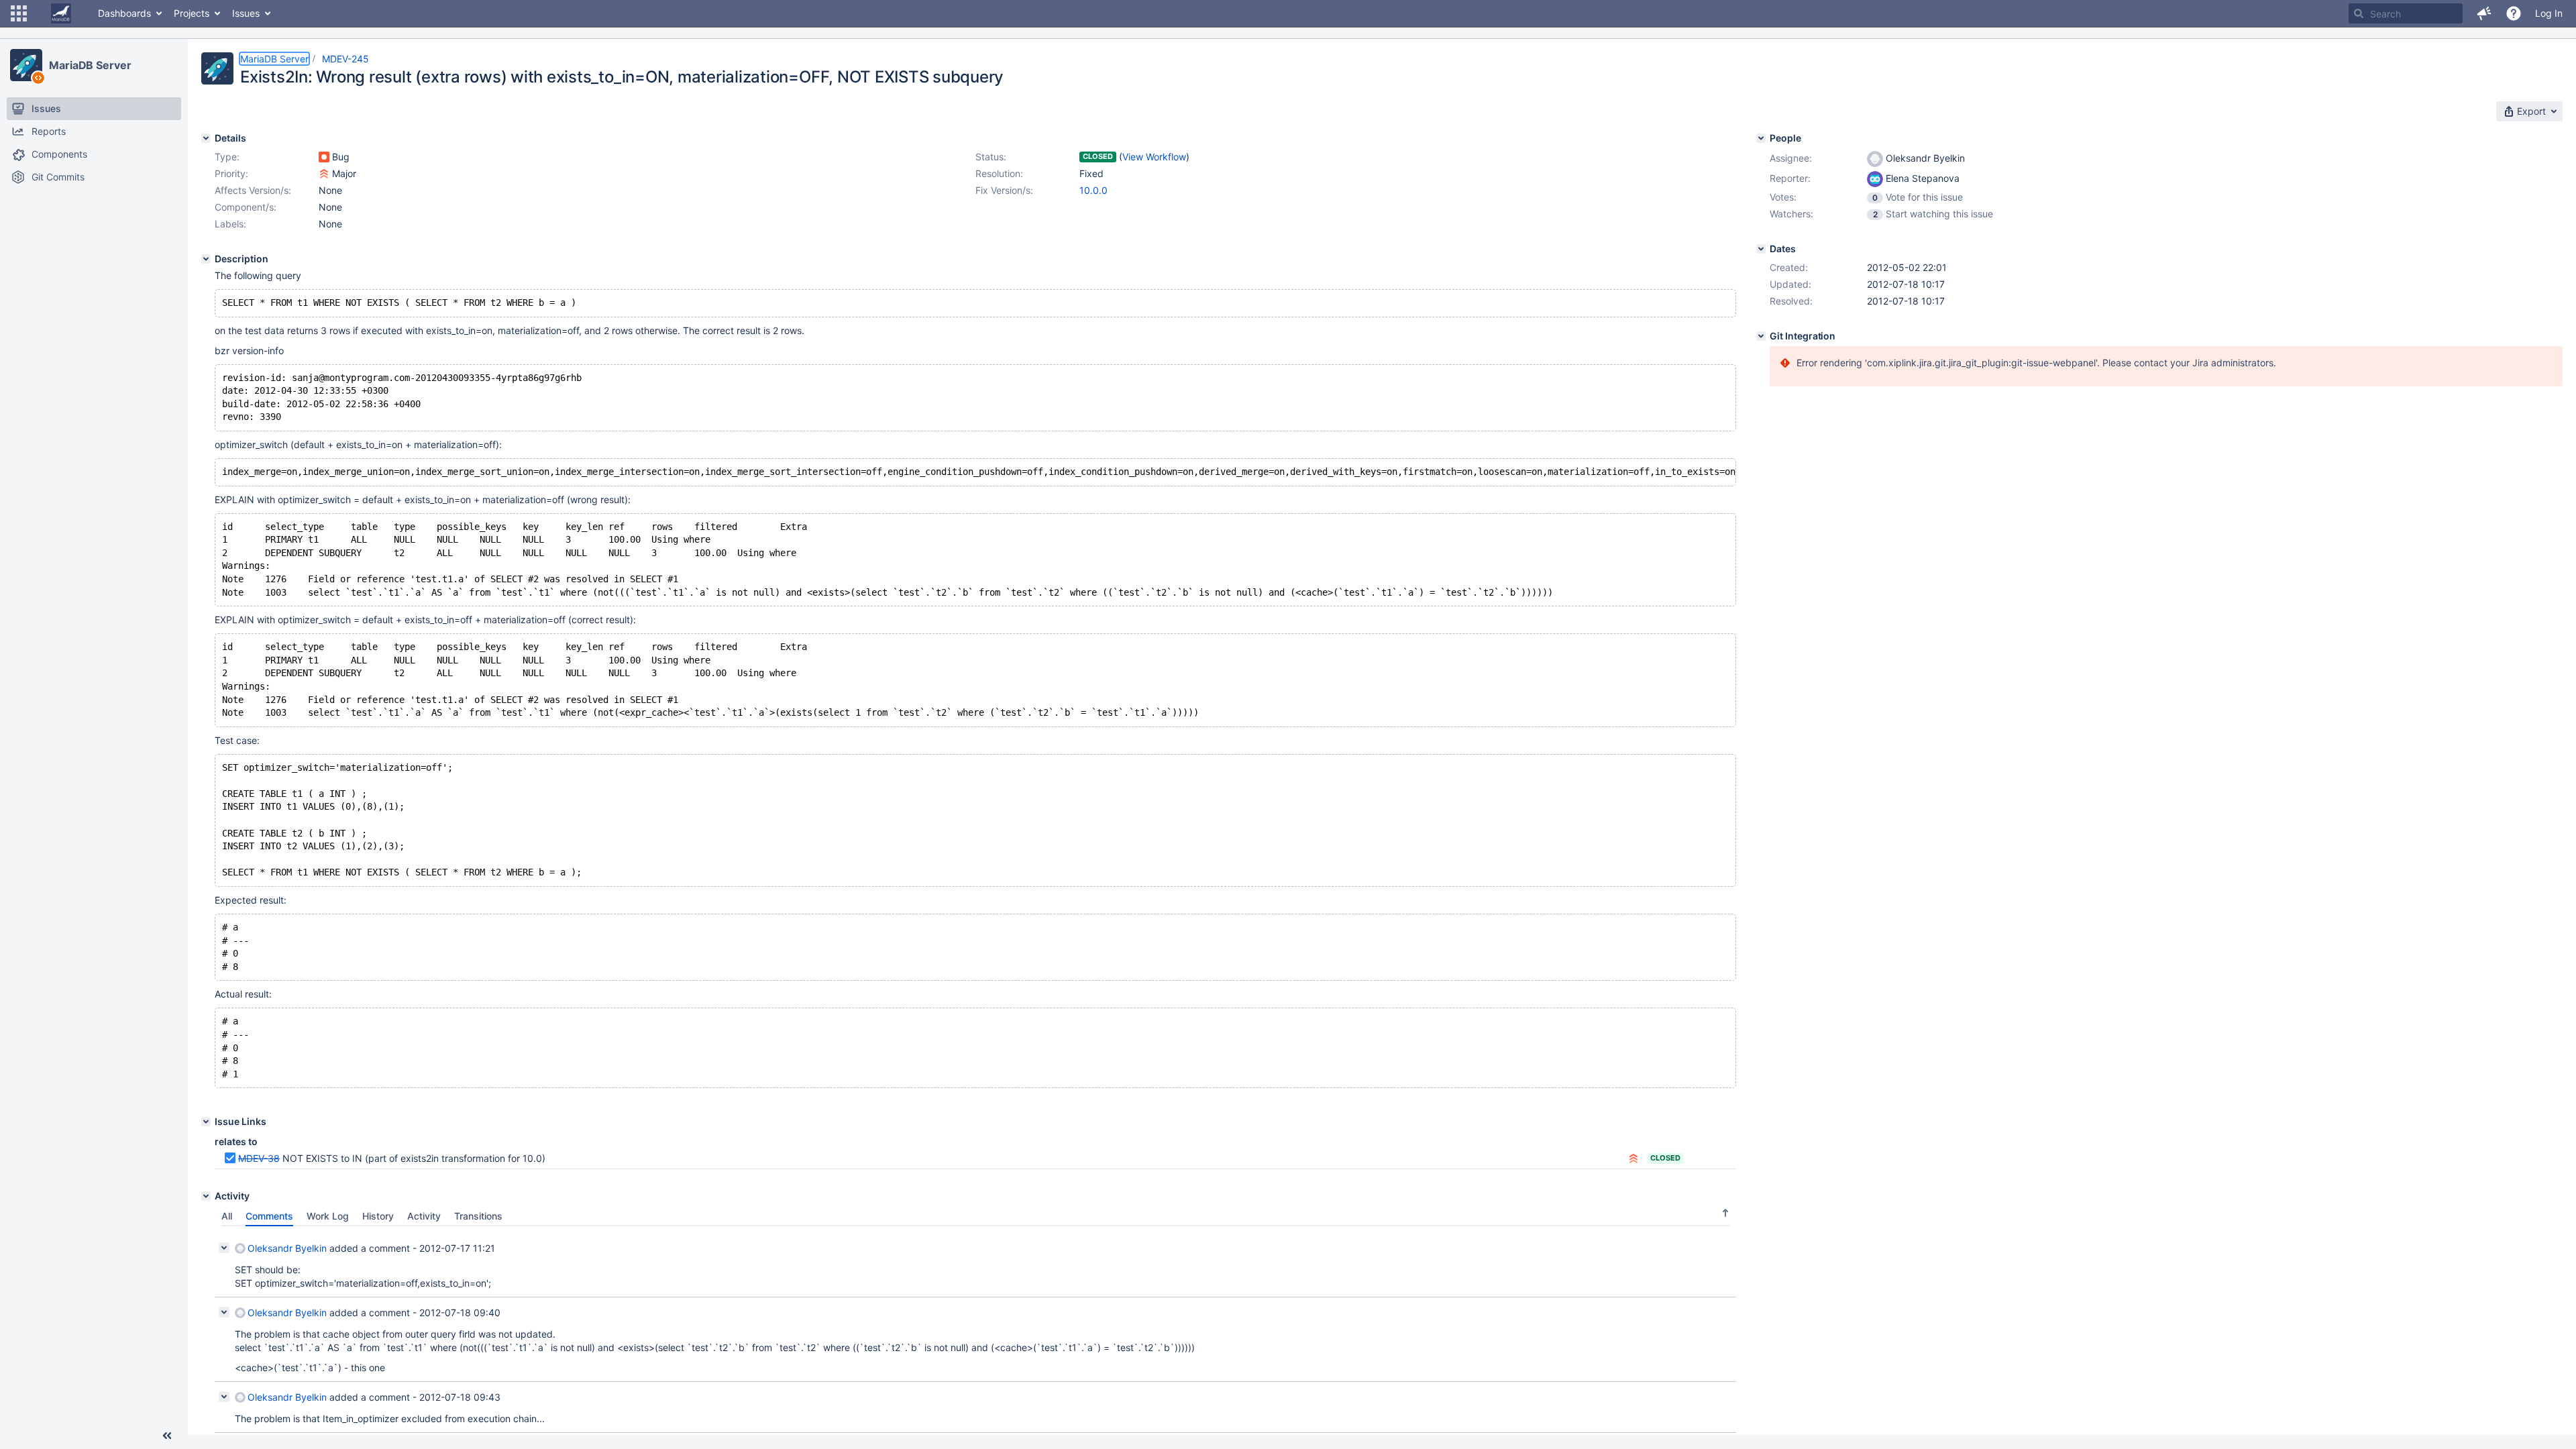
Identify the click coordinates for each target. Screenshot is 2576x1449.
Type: (227, 157)
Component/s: (246, 207)
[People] (1761, 138)
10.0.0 (1093, 190)
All (227, 1216)
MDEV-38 (259, 1158)
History (378, 1216)
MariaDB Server (90, 65)
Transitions (478, 1216)
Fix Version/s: (1004, 190)
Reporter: (1790, 178)
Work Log (328, 1216)
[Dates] (1761, 249)
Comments (269, 1216)
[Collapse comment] (224, 1248)
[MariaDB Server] (26, 65)
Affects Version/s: (253, 190)
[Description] (206, 259)
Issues (246, 13)
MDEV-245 (345, 59)
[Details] (206, 138)
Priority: (231, 173)
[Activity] (206, 1196)
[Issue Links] (206, 1122)
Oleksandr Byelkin (287, 1248)
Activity (424, 1216)
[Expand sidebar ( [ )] (167, 1436)
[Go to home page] (61, 13)
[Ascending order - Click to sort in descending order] (1725, 1213)
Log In (2549, 13)
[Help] (2514, 13)
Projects (192, 13)
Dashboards (124, 13)
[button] (19, 13)
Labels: (230, 224)
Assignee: (1791, 158)
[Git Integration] (1761, 336)
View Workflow (1154, 157)
